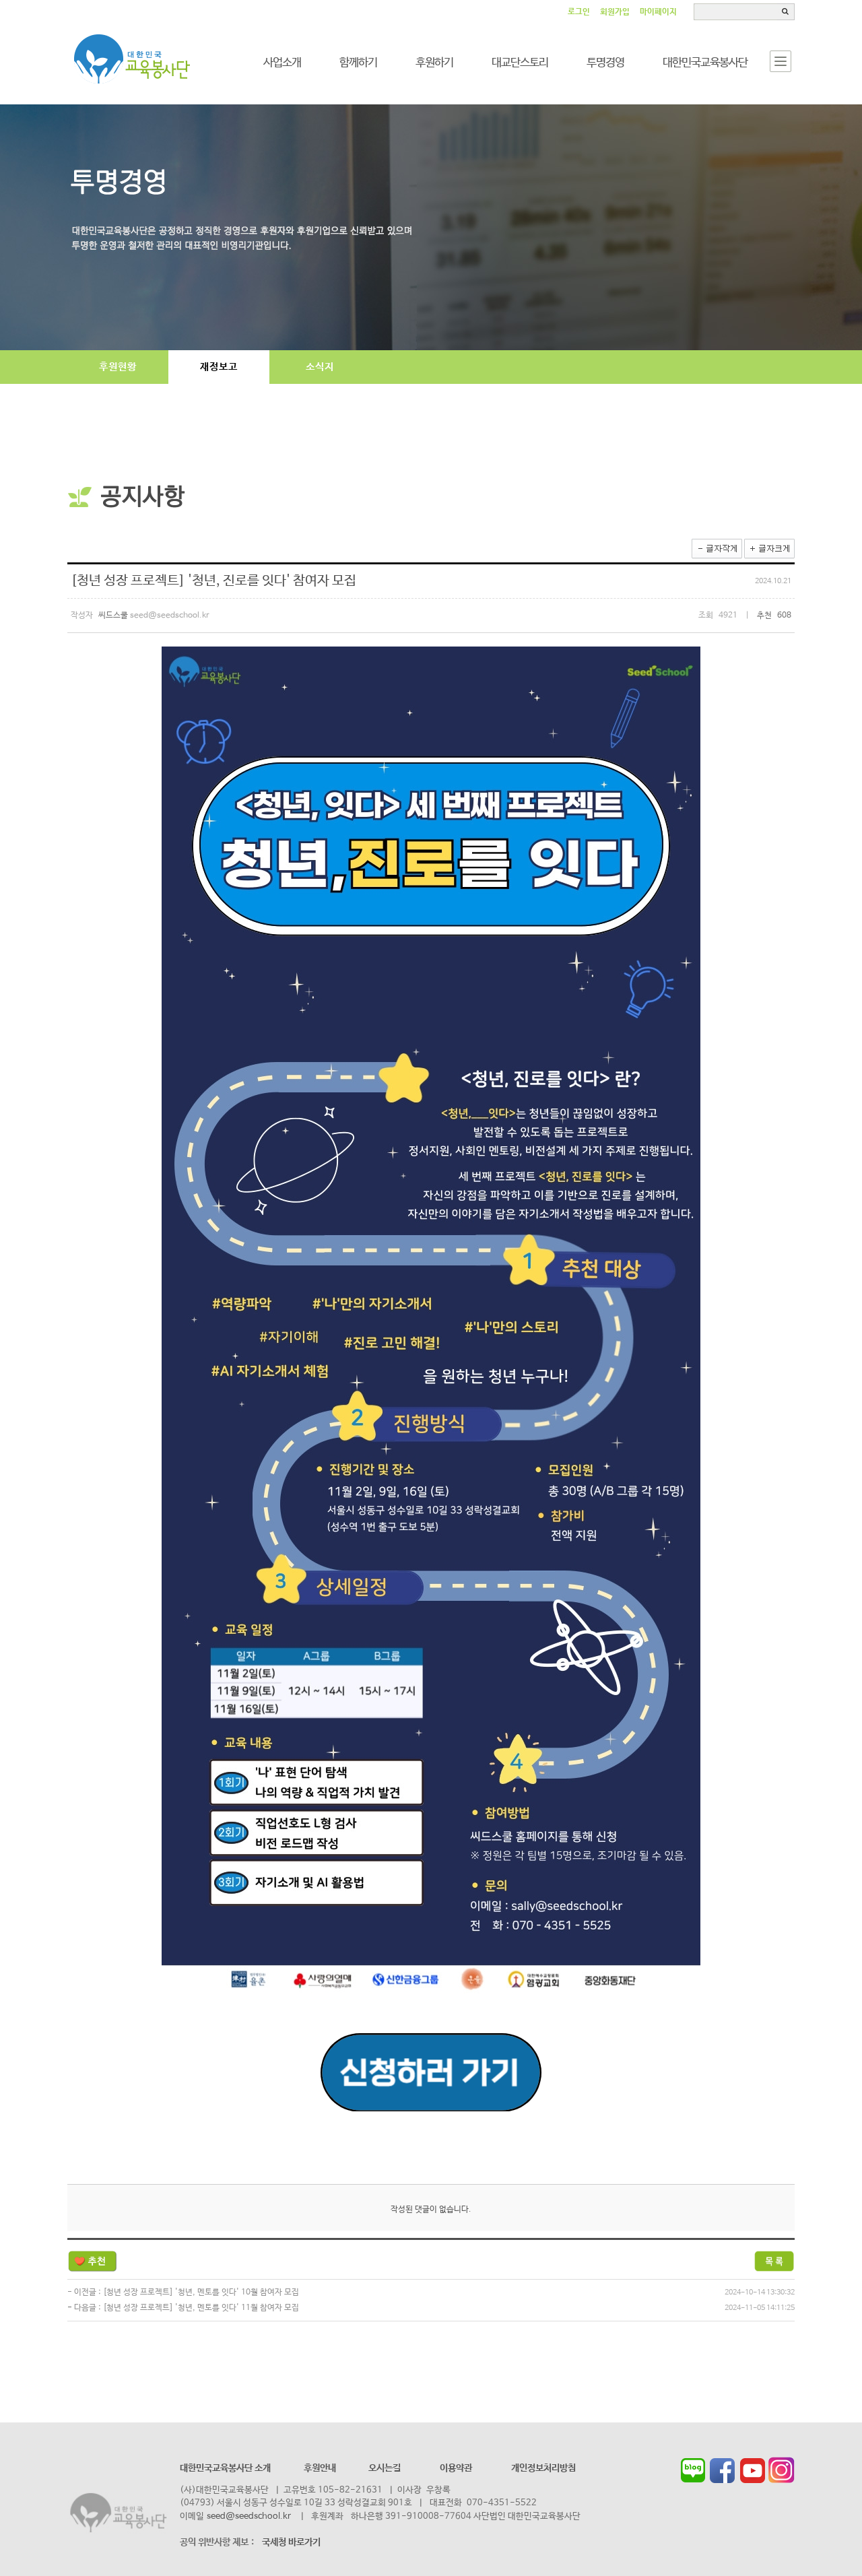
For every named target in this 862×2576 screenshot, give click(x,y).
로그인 (579, 12)
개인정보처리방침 (543, 2468)
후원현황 (118, 367)
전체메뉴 (781, 61)
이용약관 (456, 2468)
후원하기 (434, 63)
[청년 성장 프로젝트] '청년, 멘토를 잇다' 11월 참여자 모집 (201, 2308)
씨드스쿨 (133, 60)
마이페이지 (658, 12)
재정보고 (219, 367)
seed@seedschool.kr (249, 2516)
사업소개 (282, 63)
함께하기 (358, 63)
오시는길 (385, 2468)
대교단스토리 (520, 63)
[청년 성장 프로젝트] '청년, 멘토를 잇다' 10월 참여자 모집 (201, 2292)
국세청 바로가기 (291, 2542)
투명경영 (605, 63)
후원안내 (320, 2468)
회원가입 (615, 12)
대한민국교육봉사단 (705, 63)
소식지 (320, 367)
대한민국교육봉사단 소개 (225, 2468)
